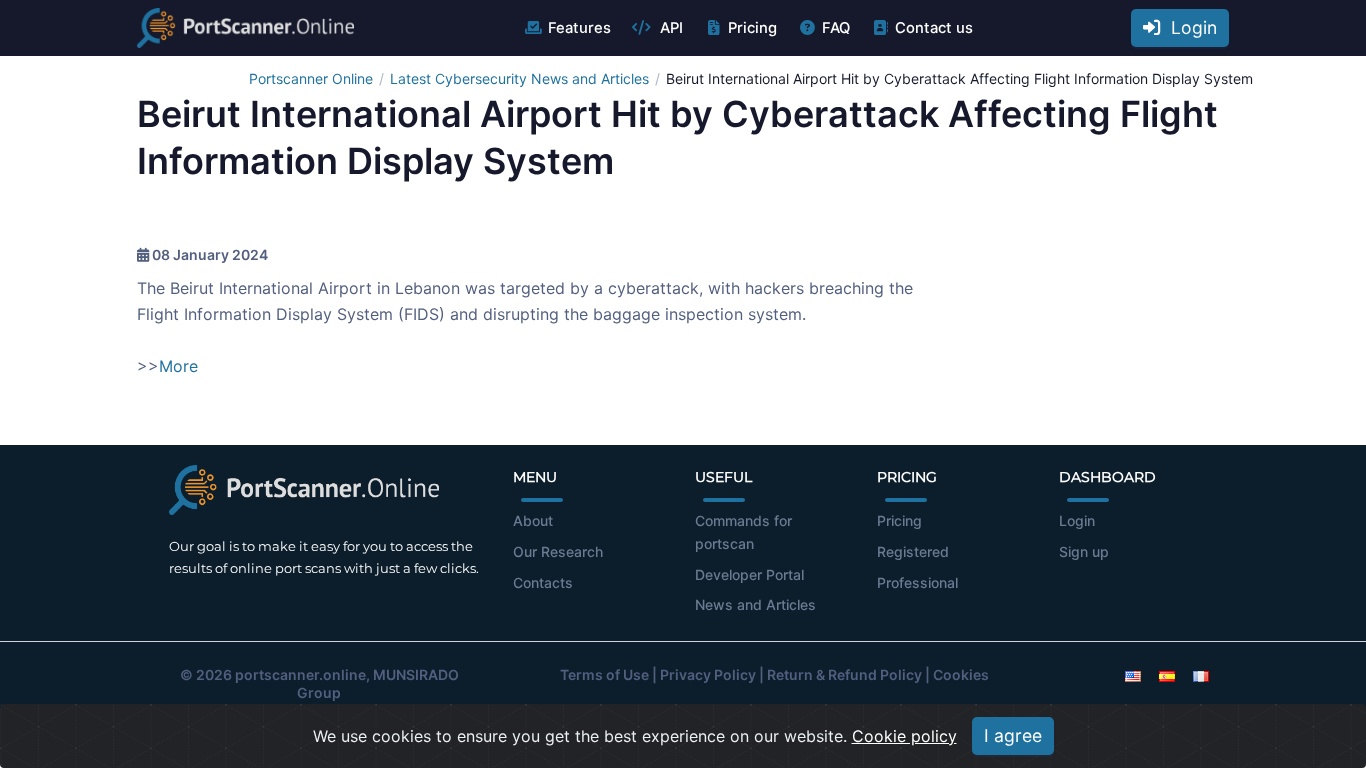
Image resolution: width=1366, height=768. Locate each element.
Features (579, 28)
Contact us (934, 28)
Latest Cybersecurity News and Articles (519, 78)
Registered (913, 551)
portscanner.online (300, 674)
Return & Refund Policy (844, 674)
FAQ (836, 28)
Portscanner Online (311, 78)
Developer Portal (749, 574)
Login (1189, 27)
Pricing (752, 28)
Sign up (1084, 551)
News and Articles (755, 604)
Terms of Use (604, 674)
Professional (917, 582)
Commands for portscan (743, 532)
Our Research (558, 551)
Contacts (543, 582)
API (669, 28)
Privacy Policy (708, 674)
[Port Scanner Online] (245, 28)
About (533, 520)
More (178, 366)
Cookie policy (904, 736)
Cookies (961, 674)
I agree (1013, 735)
